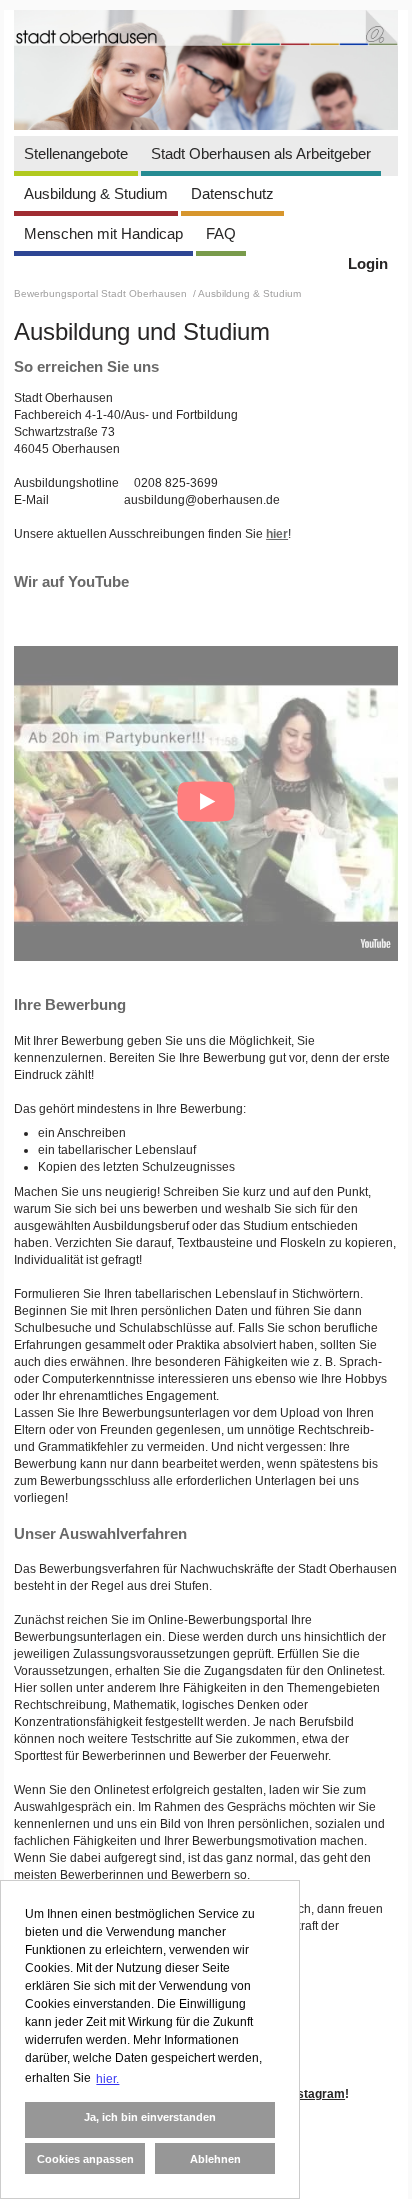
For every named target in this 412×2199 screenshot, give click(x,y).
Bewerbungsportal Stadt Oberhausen (102, 293)
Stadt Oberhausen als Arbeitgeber (261, 153)
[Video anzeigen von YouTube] (206, 803)
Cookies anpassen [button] (85, 2159)
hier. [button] (107, 2079)
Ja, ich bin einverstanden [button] (150, 2117)
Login (368, 263)
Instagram (316, 2094)
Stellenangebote (76, 153)
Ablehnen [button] (215, 2159)
